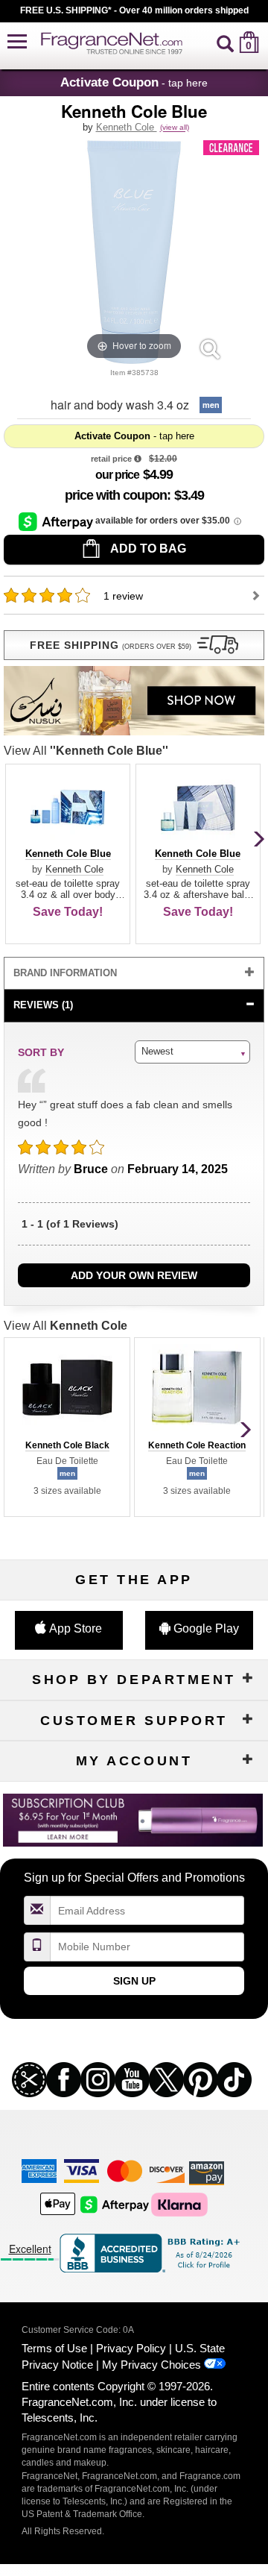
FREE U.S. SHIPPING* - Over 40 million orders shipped (134, 10)
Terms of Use (54, 2348)
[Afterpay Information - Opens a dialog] (57, 521)
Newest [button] (157, 1051)
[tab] (134, 974)
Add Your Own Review (134, 1275)
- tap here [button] (134, 82)
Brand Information (65, 973)
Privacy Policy (131, 2348)
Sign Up (134, 1981)
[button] (17, 42)
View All (86, 751)
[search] (225, 42)
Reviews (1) (43, 1005)
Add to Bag (147, 549)
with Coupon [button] (116, 495)
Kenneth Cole (127, 127)
